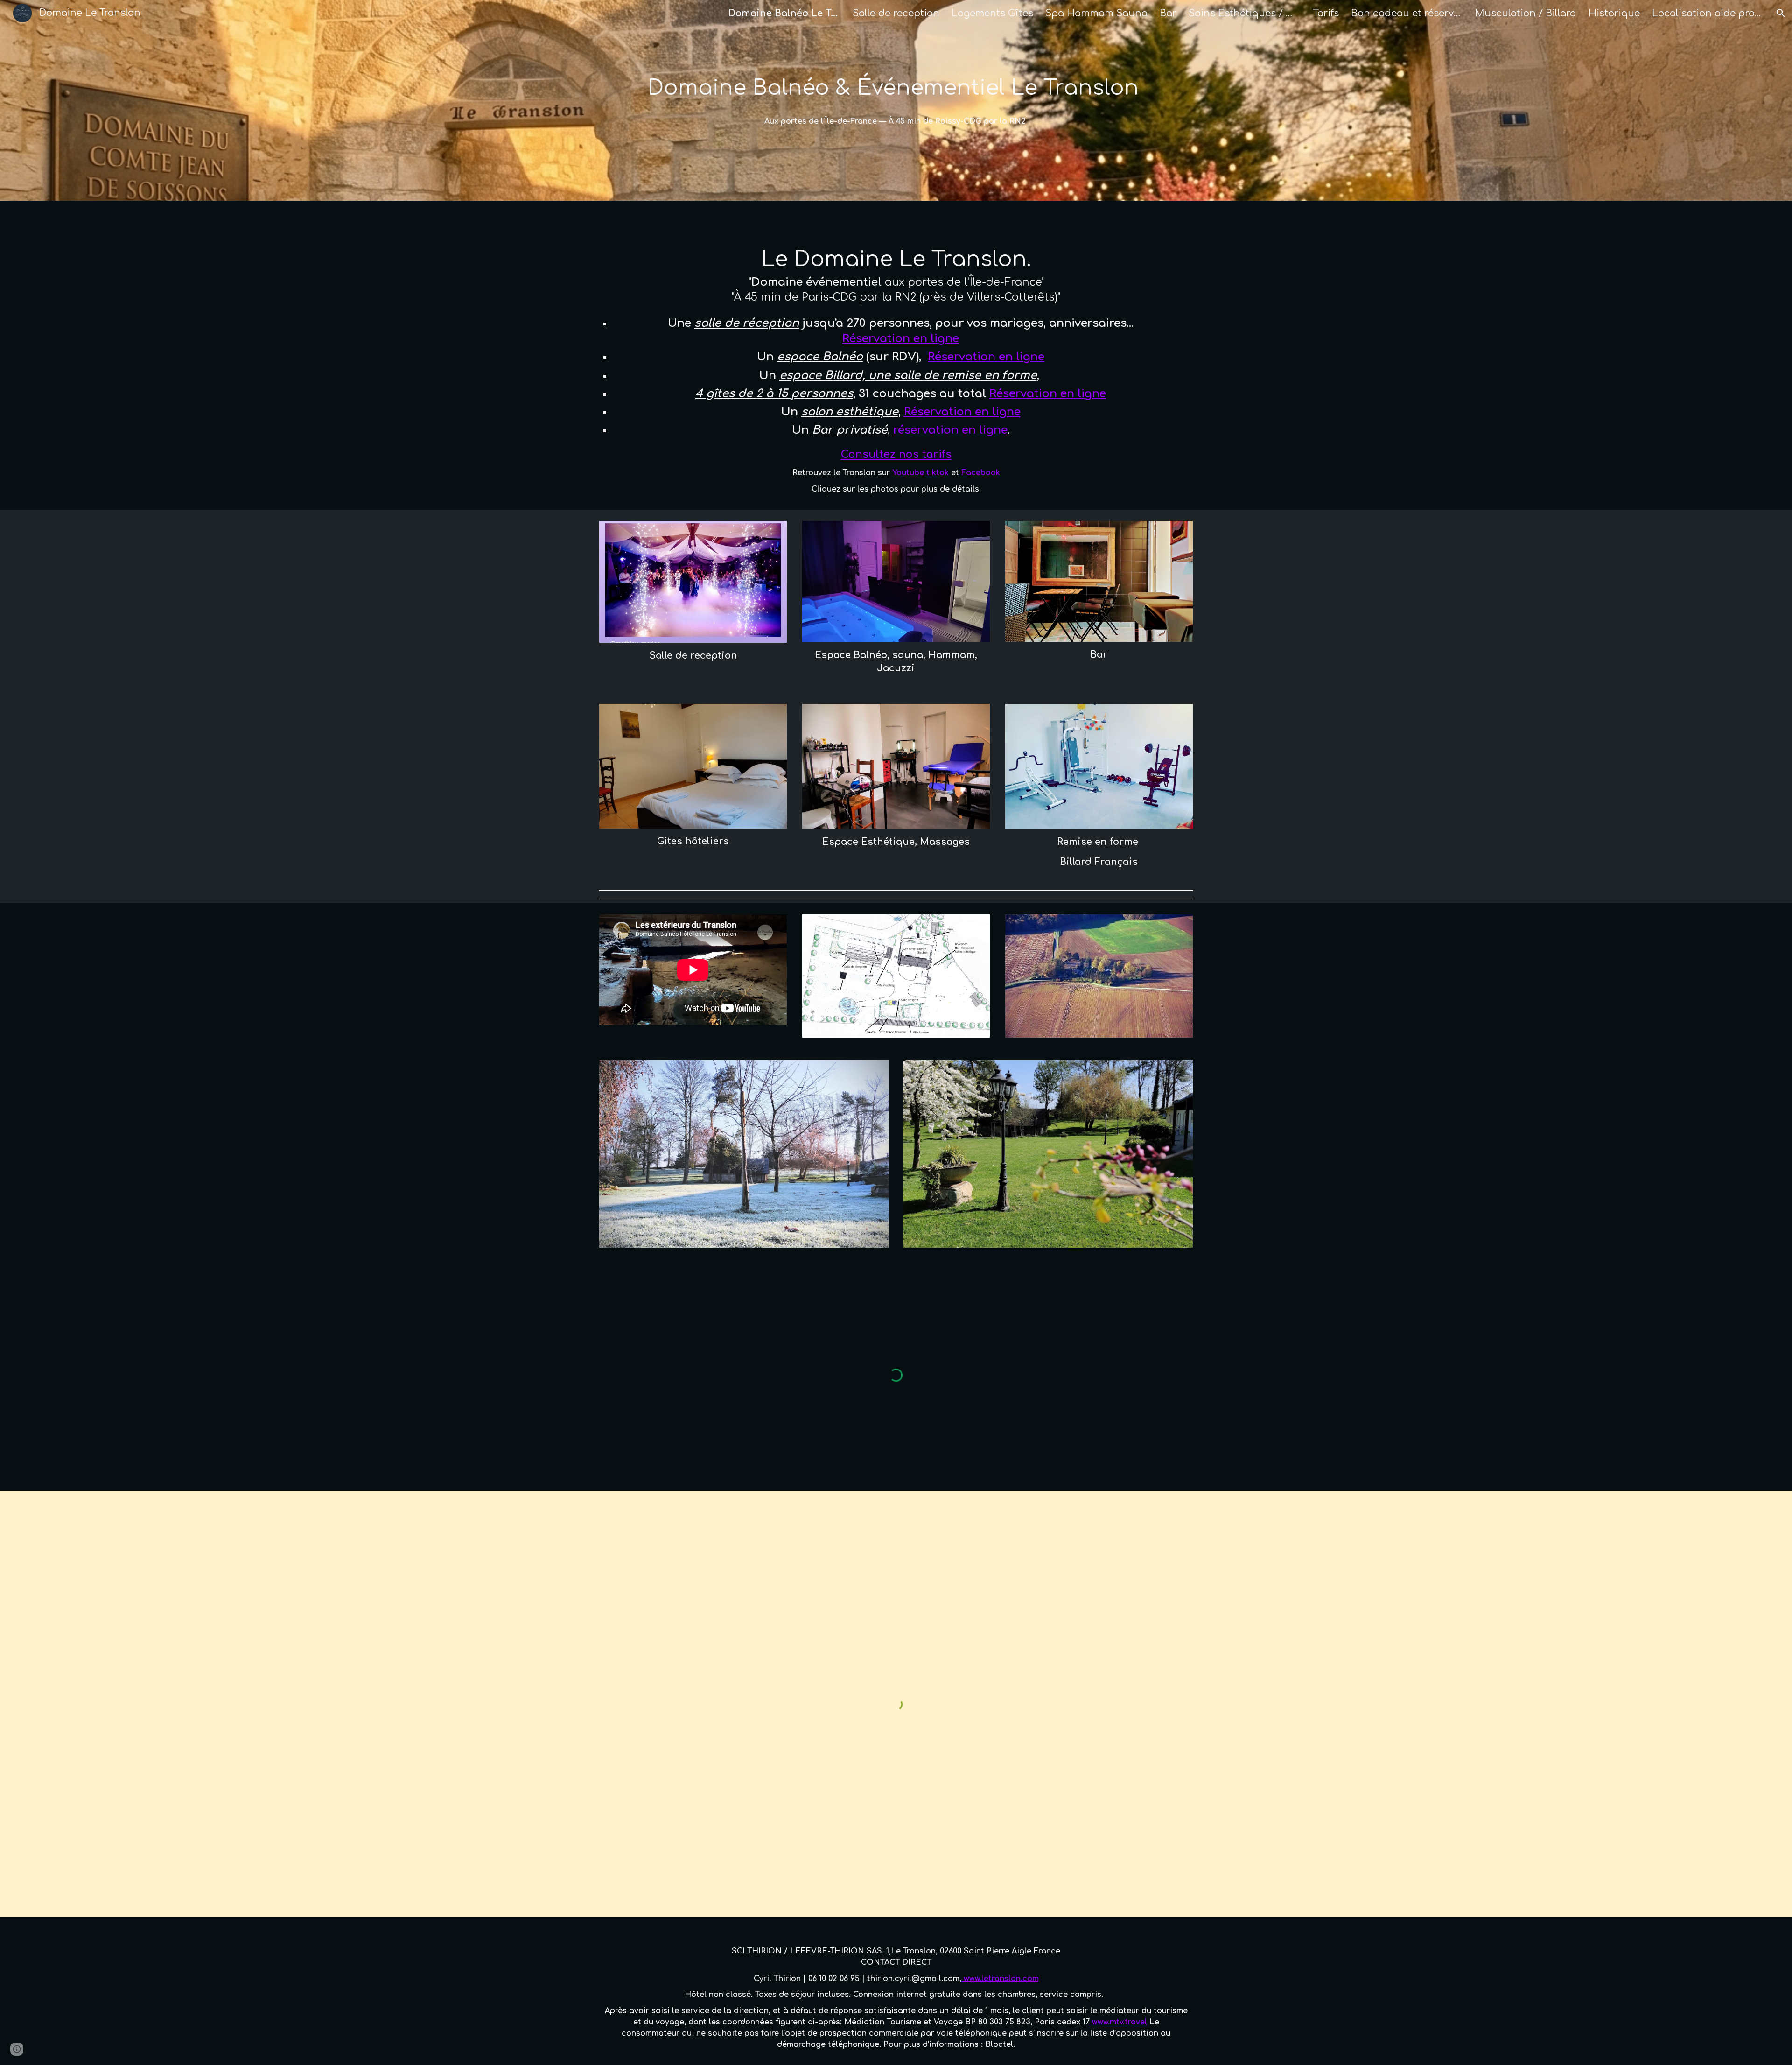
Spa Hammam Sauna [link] (1096, 13)
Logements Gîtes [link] (992, 13)
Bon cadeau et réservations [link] (1407, 13)
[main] (896, 88)
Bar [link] (1168, 13)
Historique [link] (1614, 13)
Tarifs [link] (1326, 13)
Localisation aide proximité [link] (1708, 13)
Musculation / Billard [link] (1526, 13)
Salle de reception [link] (896, 13)
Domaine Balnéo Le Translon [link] (784, 13)
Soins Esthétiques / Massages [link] (1245, 13)
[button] (1781, 13)
